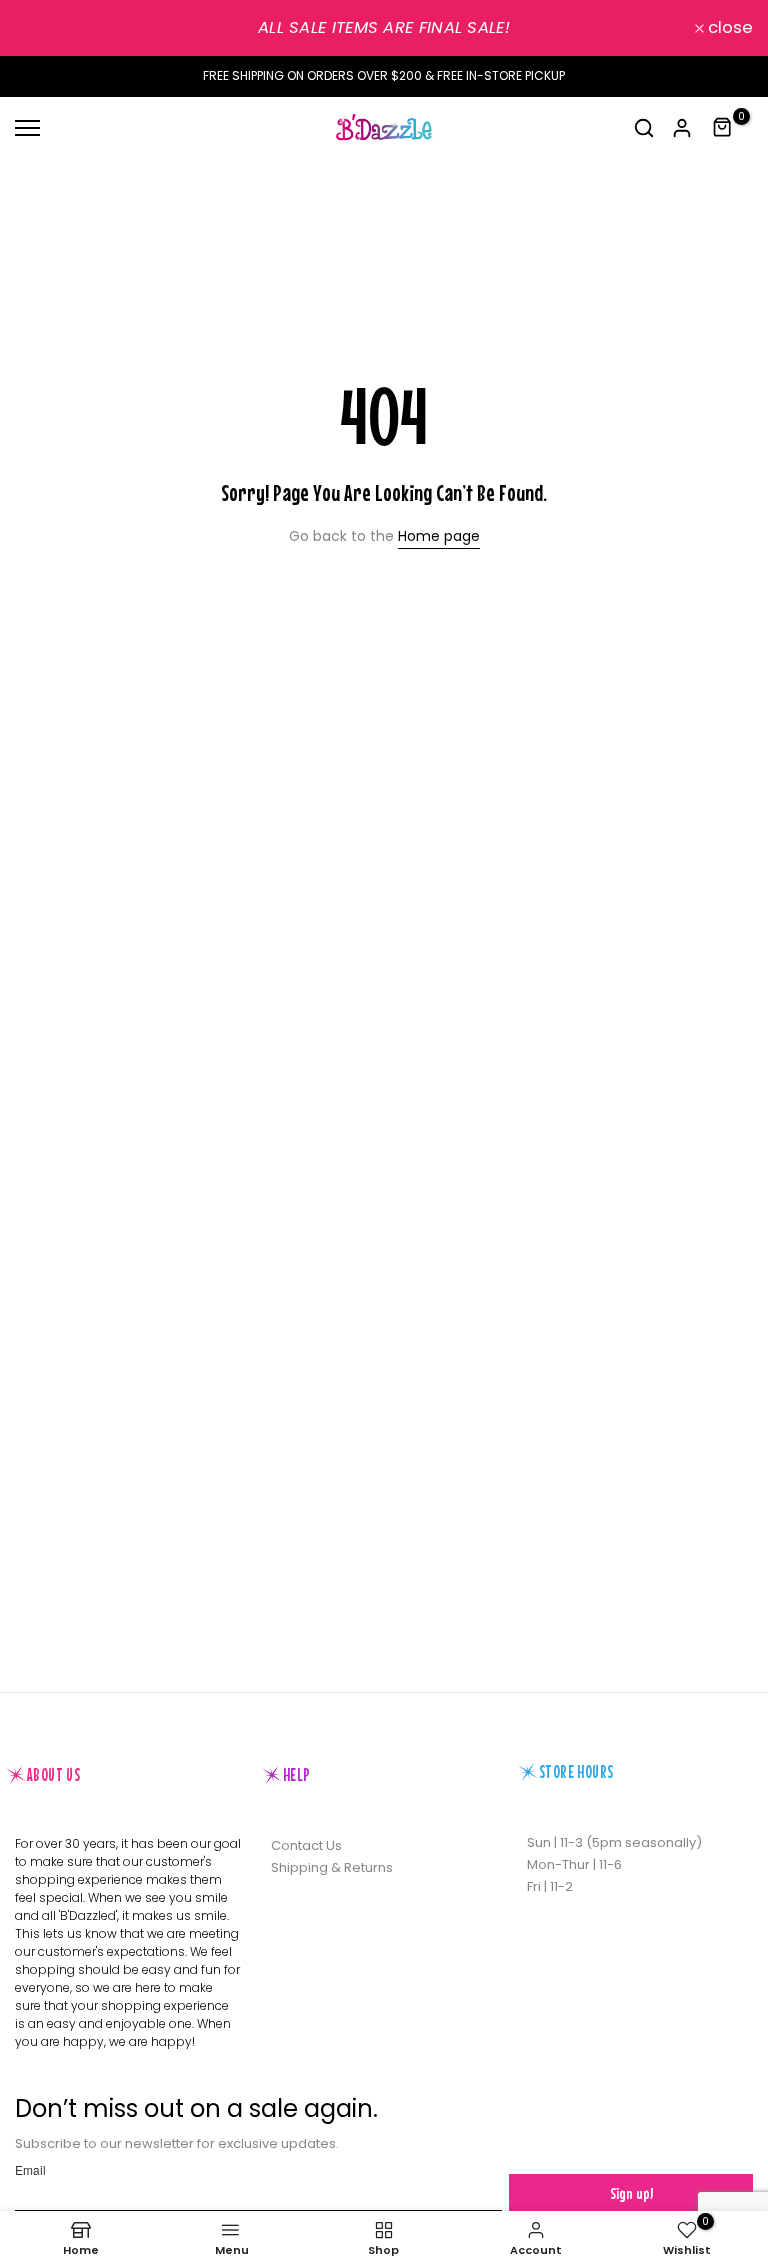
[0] (723, 128)
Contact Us (306, 1845)
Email (30, 2170)
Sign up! (631, 2193)
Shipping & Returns (332, 1867)
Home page (439, 536)
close (48, 28)
